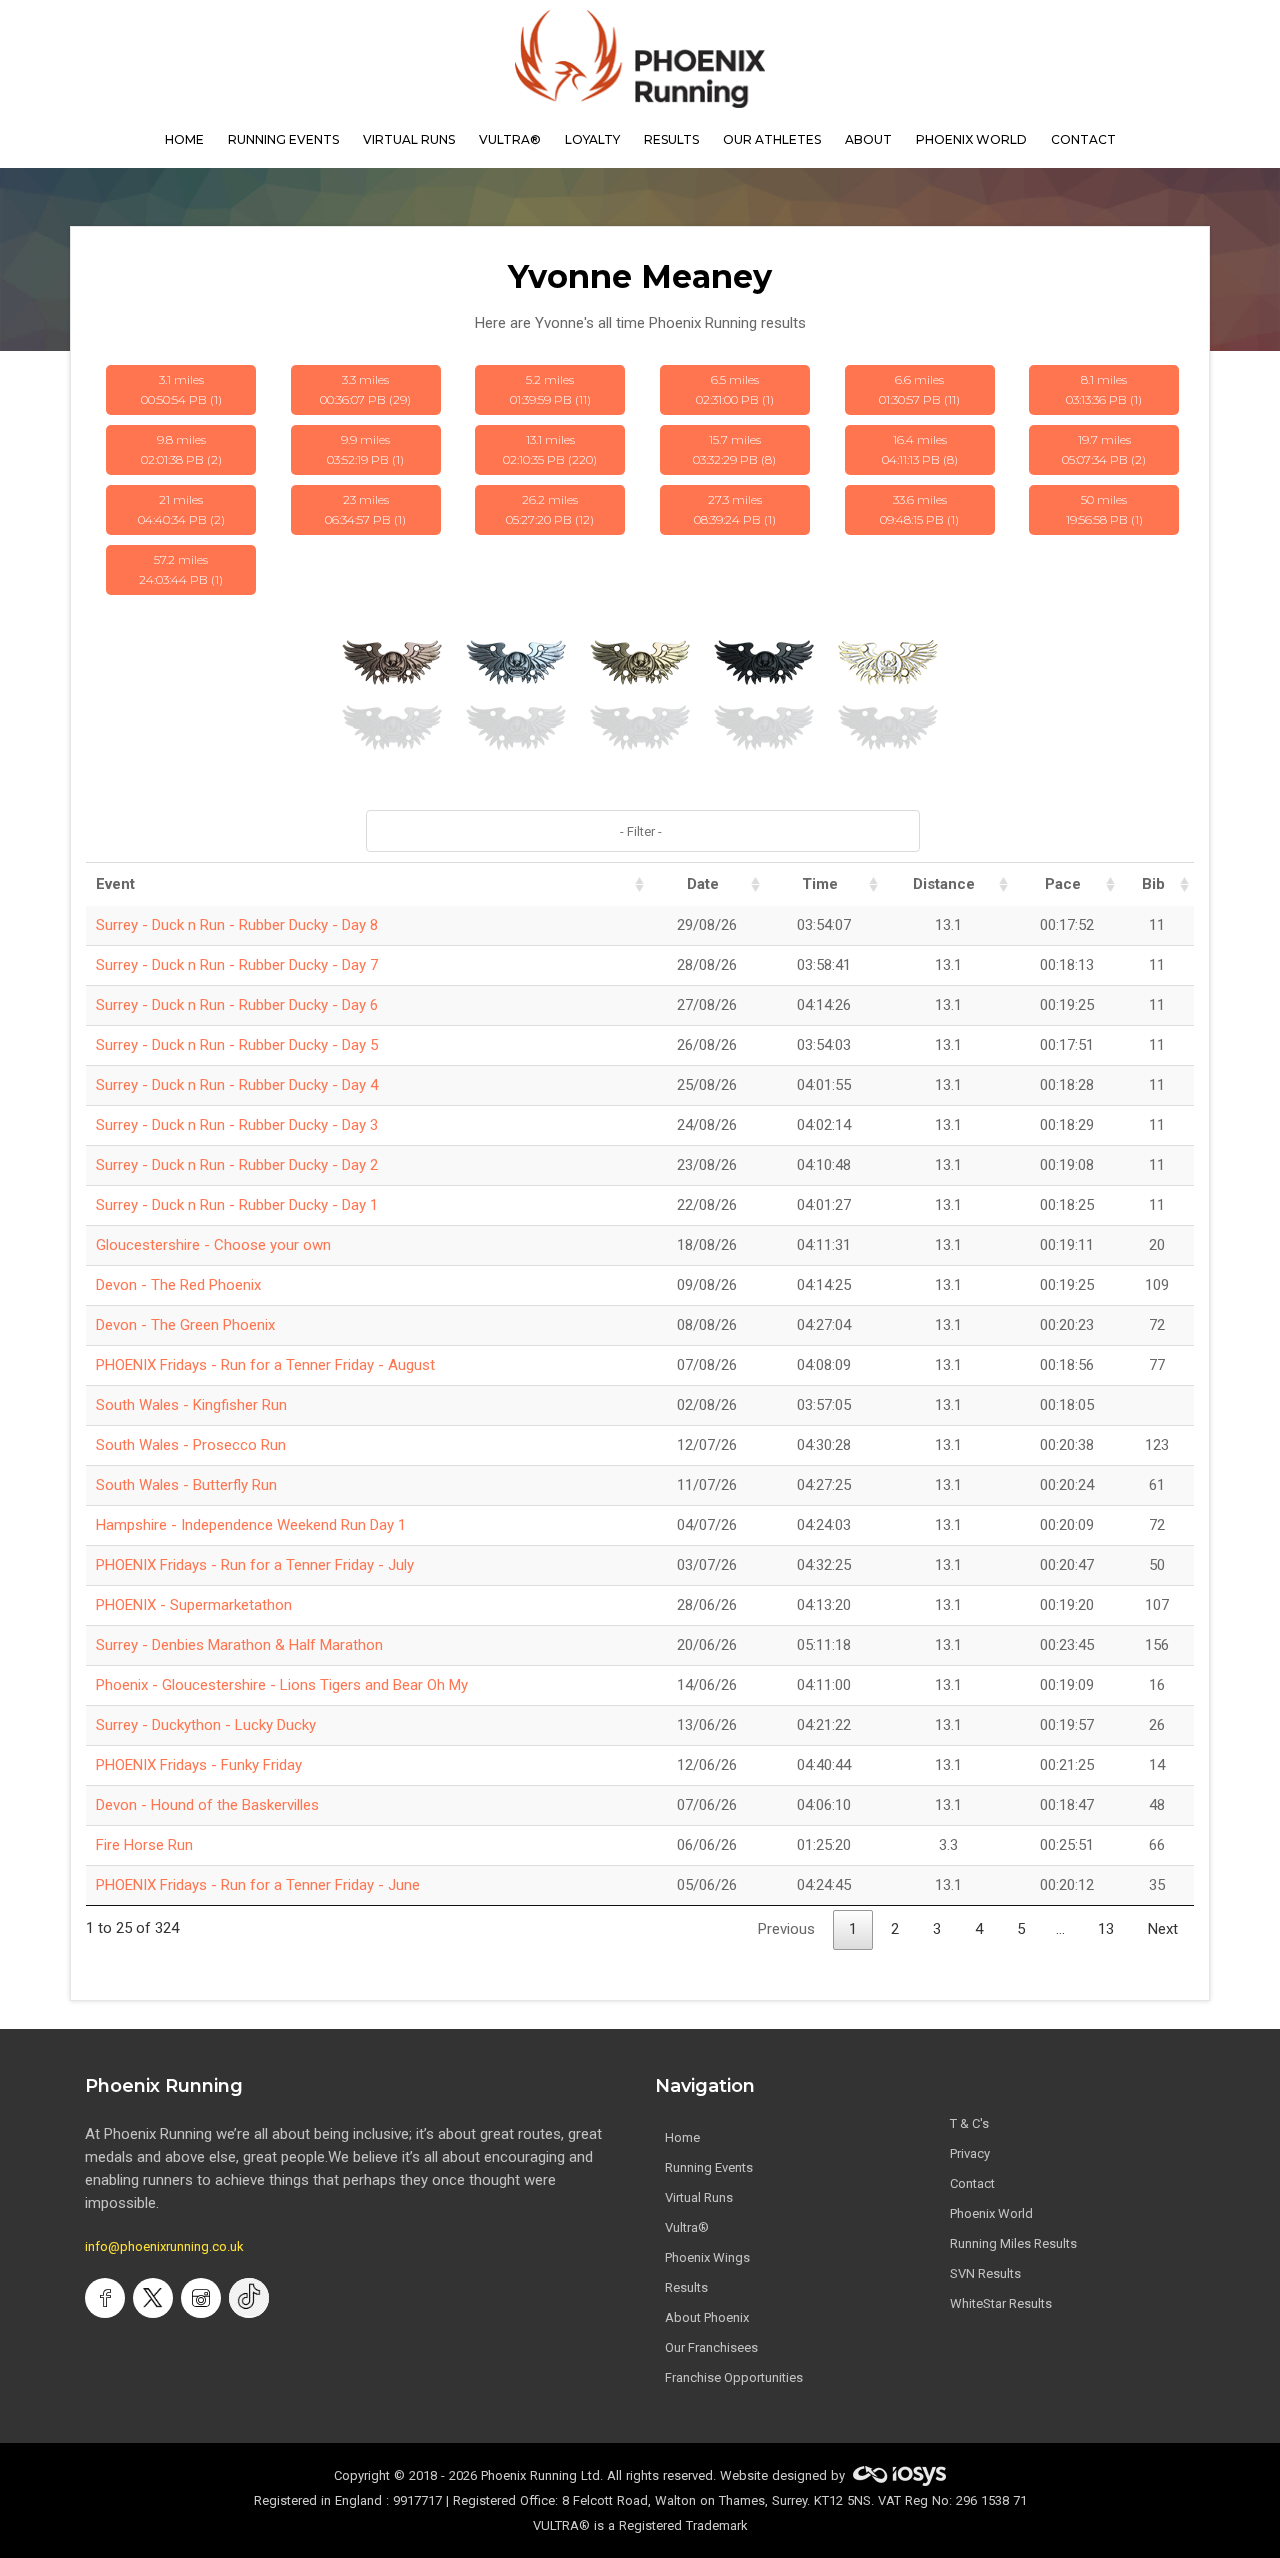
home (184, 139)
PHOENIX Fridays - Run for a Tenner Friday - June (258, 1885)
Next (1163, 1929)
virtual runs (409, 139)
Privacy (970, 2153)
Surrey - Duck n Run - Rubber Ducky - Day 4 (237, 1085)
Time (820, 884)
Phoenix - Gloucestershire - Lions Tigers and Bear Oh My (282, 1685)
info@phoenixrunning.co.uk (164, 2246)
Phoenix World (971, 139)
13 (1106, 1929)
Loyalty (592, 139)
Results (686, 2287)
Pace (1063, 884)
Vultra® (510, 139)
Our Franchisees (711, 2347)
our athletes (772, 139)
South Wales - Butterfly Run (186, 1485)
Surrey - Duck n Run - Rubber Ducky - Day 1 (237, 1205)
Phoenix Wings (707, 2257)
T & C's (969, 2123)
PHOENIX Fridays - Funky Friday (199, 1765)
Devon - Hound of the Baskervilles (207, 1805)
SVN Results (985, 2273)
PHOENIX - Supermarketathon (194, 1605)
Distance (944, 884)
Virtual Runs (699, 2197)
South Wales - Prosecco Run (191, 1445)
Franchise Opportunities (734, 2377)
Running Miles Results (1013, 2243)
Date (703, 884)
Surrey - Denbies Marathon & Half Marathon (239, 1645)
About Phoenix (707, 2317)
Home (682, 2137)
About (868, 139)
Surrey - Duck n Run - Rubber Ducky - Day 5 (237, 1045)
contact (1083, 139)
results (671, 139)
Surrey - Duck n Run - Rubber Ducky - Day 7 (237, 965)
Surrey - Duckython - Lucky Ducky (206, 1725)
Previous (786, 1929)
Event (115, 884)
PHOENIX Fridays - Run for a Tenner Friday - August (265, 1365)
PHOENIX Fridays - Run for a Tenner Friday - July (255, 1565)
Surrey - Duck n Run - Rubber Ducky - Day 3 (237, 1125)
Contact (972, 2183)
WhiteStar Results (1001, 2303)
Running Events (283, 139)
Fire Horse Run (144, 1845)
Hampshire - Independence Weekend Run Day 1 (251, 1525)
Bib (1153, 884)
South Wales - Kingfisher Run (191, 1405)
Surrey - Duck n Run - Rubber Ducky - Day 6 (237, 1005)
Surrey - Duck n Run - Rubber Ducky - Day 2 (237, 1165)
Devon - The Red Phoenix (178, 1285)
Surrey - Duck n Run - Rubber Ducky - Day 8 (237, 925)
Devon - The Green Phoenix (185, 1325)
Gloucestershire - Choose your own (213, 1245)
